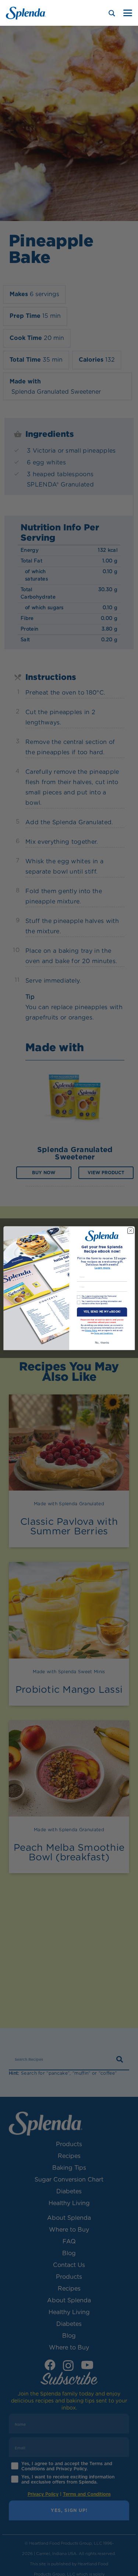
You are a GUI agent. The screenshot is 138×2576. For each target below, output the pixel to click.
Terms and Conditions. (103, 1333)
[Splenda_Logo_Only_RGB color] (26, 13)
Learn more (102, 1268)
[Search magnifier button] (112, 13)
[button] (128, 13)
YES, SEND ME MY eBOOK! (102, 1312)
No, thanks (102, 1342)
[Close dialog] (130, 1231)
